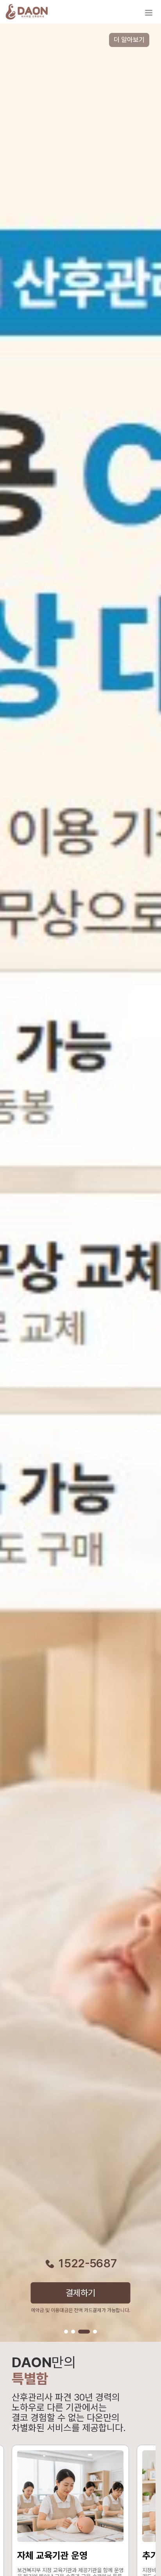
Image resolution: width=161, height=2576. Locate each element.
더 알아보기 (129, 40)
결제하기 (81, 2293)
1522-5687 (88, 2263)
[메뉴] (148, 13)
